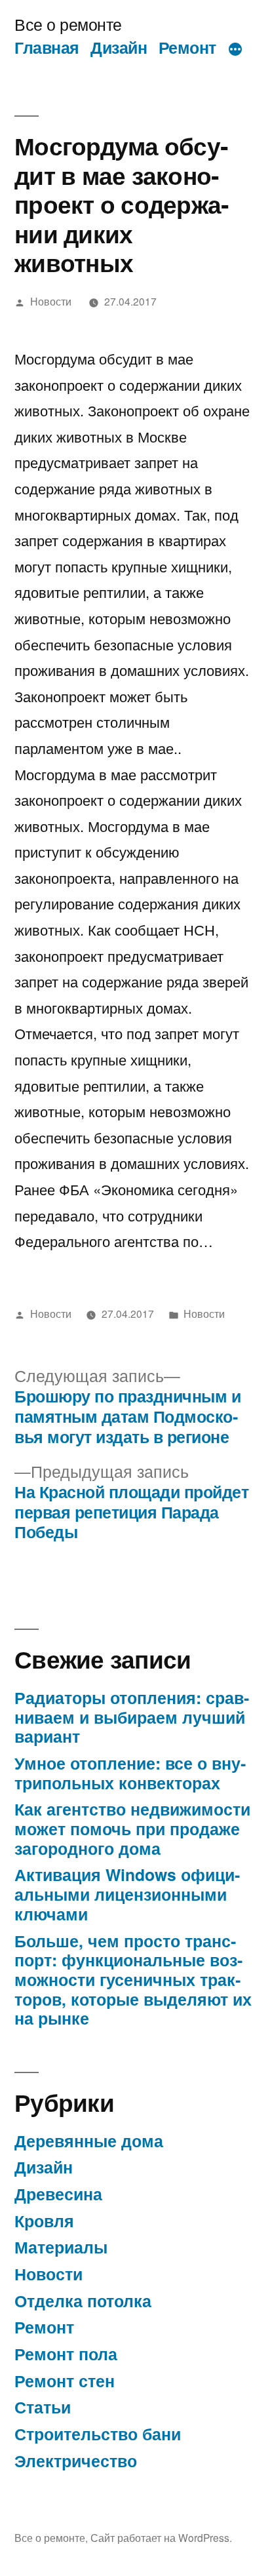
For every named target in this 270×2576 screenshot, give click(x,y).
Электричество (76, 2461)
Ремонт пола (66, 2354)
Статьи (43, 2407)
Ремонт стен (65, 2381)
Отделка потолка (83, 2301)
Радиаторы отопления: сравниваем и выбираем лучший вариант (132, 1717)
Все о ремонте (68, 24)
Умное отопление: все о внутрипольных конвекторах (130, 1773)
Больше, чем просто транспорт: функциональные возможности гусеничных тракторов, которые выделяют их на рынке (133, 1980)
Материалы (61, 2247)
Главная (47, 47)
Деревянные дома (89, 2141)
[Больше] (235, 50)
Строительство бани (98, 2434)
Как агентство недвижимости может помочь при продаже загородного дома (132, 1828)
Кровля (44, 2221)
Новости (51, 301)
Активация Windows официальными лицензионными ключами (127, 1894)
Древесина (58, 2194)
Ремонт (187, 47)
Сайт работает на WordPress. (161, 2537)
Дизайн (119, 47)
